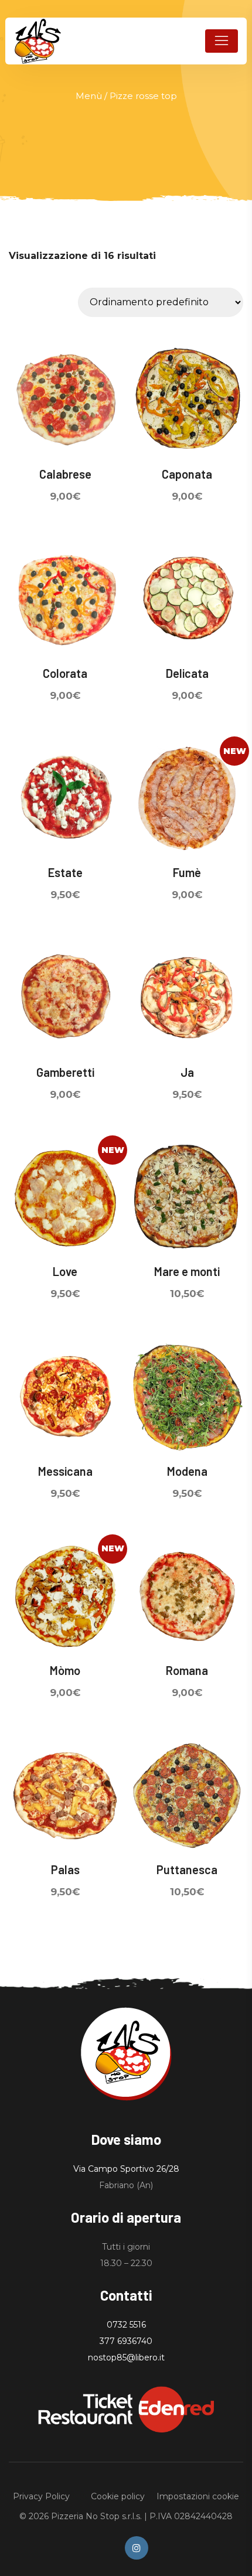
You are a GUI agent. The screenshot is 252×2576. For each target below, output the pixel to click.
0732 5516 (126, 2325)
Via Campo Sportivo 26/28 (126, 2169)
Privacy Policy (41, 2496)
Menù (89, 96)
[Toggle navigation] (222, 41)
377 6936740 (126, 2341)
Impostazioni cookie (198, 2496)
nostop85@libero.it (126, 2357)
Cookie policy (118, 2496)
